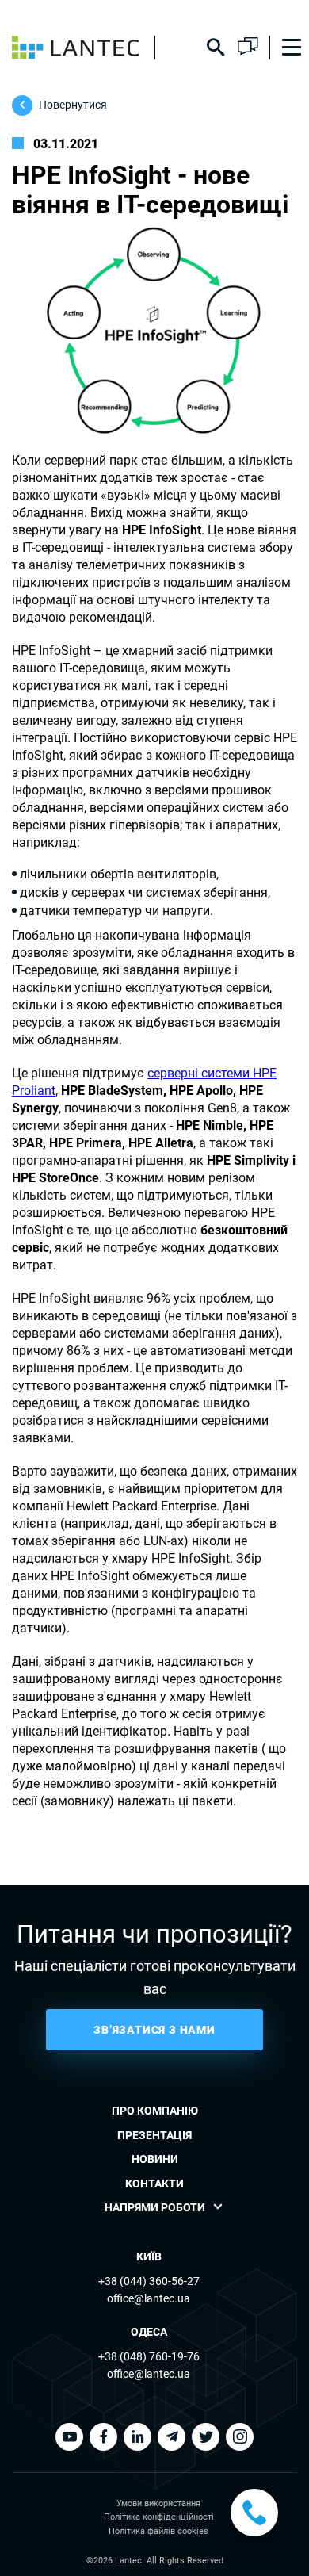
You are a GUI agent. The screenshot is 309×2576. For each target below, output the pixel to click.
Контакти (154, 2184)
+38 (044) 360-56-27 (149, 2281)
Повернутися (73, 105)
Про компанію (155, 2111)
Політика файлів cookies (158, 2531)
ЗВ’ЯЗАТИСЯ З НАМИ (154, 2030)
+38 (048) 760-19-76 (149, 2356)
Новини (155, 2159)
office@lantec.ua (149, 2298)
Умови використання (158, 2503)
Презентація (154, 2135)
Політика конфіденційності (159, 2517)
